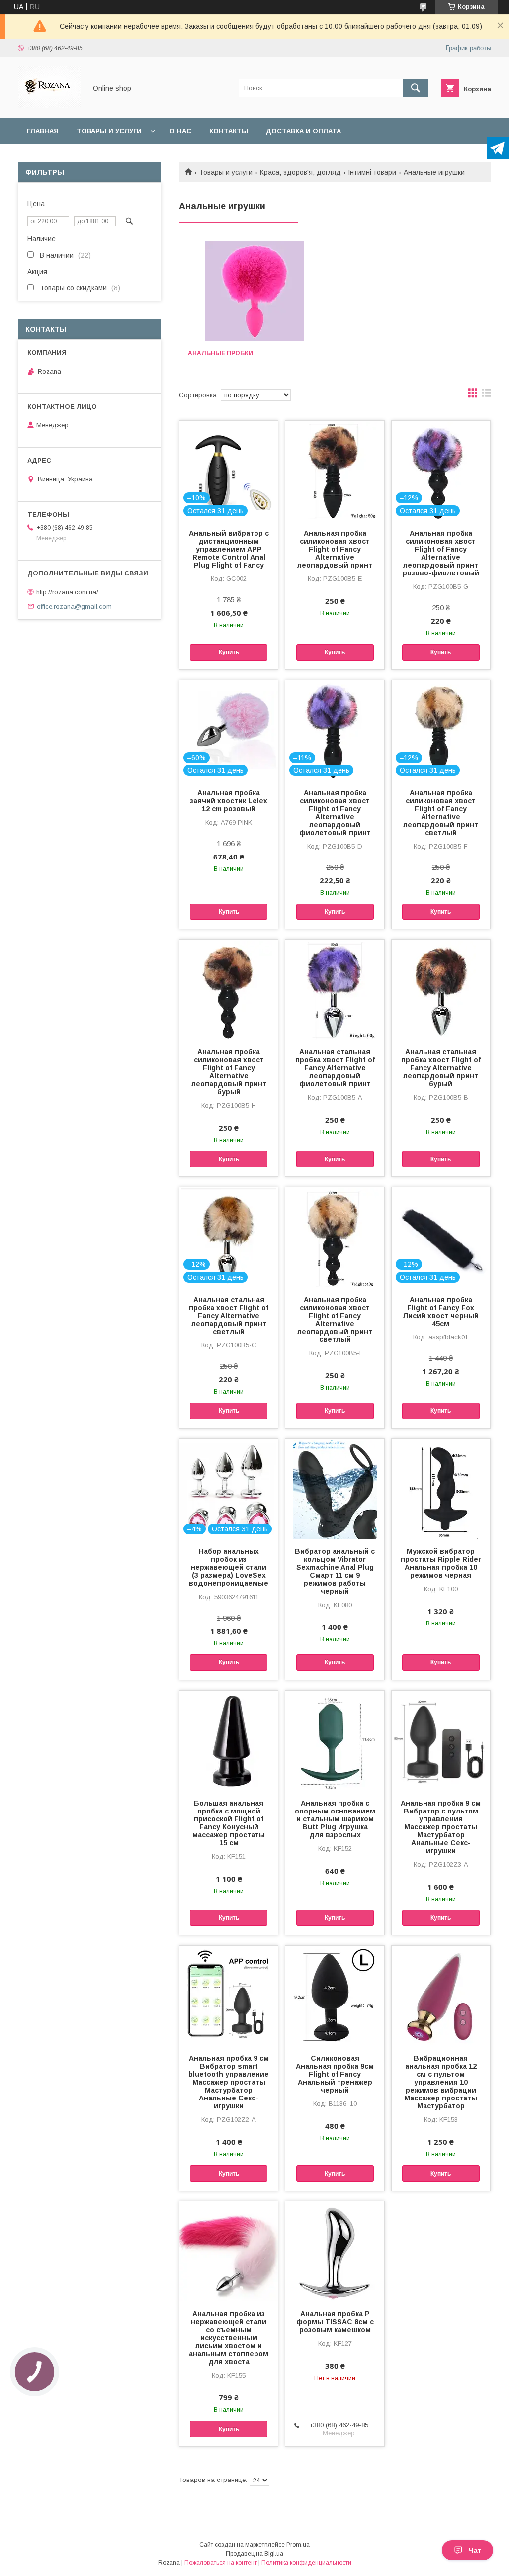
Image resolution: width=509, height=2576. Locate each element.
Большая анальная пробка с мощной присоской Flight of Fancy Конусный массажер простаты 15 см (229, 1823)
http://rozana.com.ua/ (67, 592)
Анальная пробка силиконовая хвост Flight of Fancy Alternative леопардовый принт (335, 549)
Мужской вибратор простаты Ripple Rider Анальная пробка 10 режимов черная (441, 1563)
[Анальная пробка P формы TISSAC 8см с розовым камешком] (335, 2251)
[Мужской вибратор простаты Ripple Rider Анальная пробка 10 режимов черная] (441, 1489)
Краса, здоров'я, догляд (300, 172)
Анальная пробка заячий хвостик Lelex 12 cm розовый (229, 801)
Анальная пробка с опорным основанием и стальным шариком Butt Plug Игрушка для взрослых (335, 1819)
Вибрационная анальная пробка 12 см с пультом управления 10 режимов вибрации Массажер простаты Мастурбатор (441, 2082)
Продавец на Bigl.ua (254, 2554)
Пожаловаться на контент (221, 2563)
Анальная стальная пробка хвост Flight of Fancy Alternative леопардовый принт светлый (229, 1316)
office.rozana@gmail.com (74, 606)
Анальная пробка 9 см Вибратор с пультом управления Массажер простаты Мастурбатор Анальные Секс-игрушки (441, 1827)
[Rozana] (49, 105)
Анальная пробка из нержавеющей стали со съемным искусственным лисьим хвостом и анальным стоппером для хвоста (229, 2338)
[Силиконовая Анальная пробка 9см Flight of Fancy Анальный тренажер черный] (335, 1996)
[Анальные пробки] (254, 291)
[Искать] (416, 88)
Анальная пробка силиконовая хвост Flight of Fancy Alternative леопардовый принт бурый (229, 1072)
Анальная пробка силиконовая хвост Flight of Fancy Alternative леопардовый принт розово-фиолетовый (441, 553)
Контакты (229, 131)
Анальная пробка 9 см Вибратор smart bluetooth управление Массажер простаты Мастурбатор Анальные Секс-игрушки (229, 2082)
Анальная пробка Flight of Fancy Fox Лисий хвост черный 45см (441, 1312)
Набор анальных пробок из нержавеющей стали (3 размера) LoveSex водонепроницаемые (229, 1567)
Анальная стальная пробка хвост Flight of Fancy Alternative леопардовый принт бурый (441, 1068)
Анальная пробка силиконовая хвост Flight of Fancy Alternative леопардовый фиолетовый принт (335, 813)
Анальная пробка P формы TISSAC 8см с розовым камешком (335, 2322)
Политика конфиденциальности (306, 2563)
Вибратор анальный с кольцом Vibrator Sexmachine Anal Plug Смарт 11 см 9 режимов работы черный (335, 1571)
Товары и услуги (109, 131)
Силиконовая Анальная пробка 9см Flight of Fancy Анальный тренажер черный (335, 2074)
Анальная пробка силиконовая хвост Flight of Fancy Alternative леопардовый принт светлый (441, 813)
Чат (475, 2550)
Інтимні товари (372, 172)
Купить (229, 652)
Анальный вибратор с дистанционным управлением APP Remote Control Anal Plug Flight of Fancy (229, 549)
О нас (180, 131)
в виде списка (487, 395)
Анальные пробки (220, 353)
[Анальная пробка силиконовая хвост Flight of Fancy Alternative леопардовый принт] (335, 471)
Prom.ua (298, 2545)
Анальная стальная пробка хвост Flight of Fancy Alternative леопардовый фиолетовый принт (335, 1068)
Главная (43, 131)
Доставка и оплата (303, 131)
